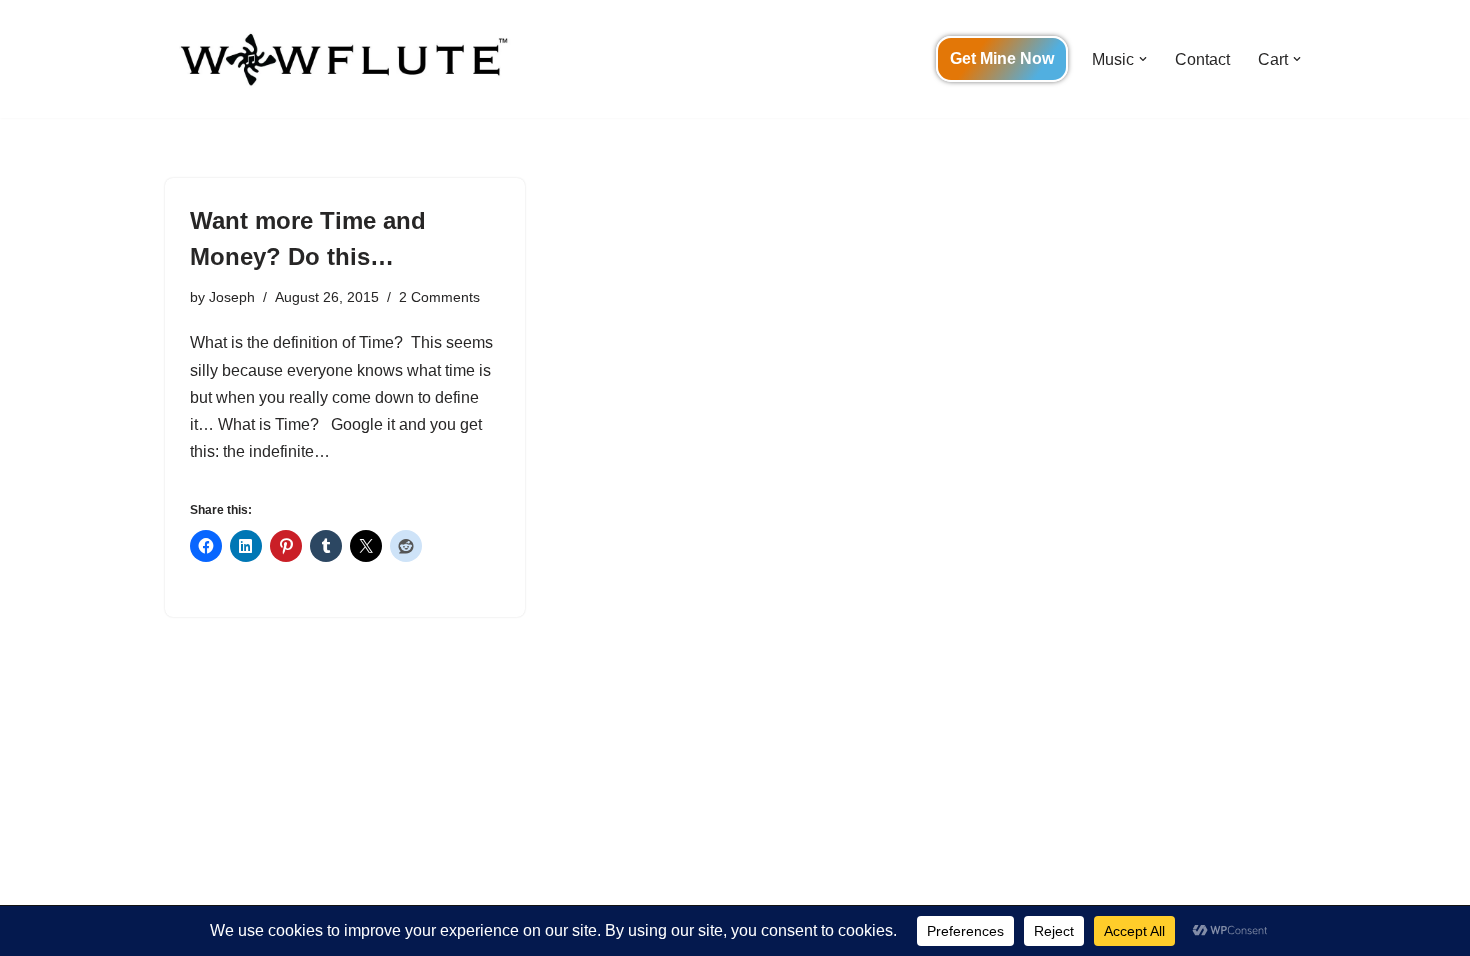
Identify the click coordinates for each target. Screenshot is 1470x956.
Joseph (232, 297)
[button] (1143, 59)
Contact (1202, 59)
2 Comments (439, 297)
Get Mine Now (1002, 58)
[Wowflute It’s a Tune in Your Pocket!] (340, 59)
